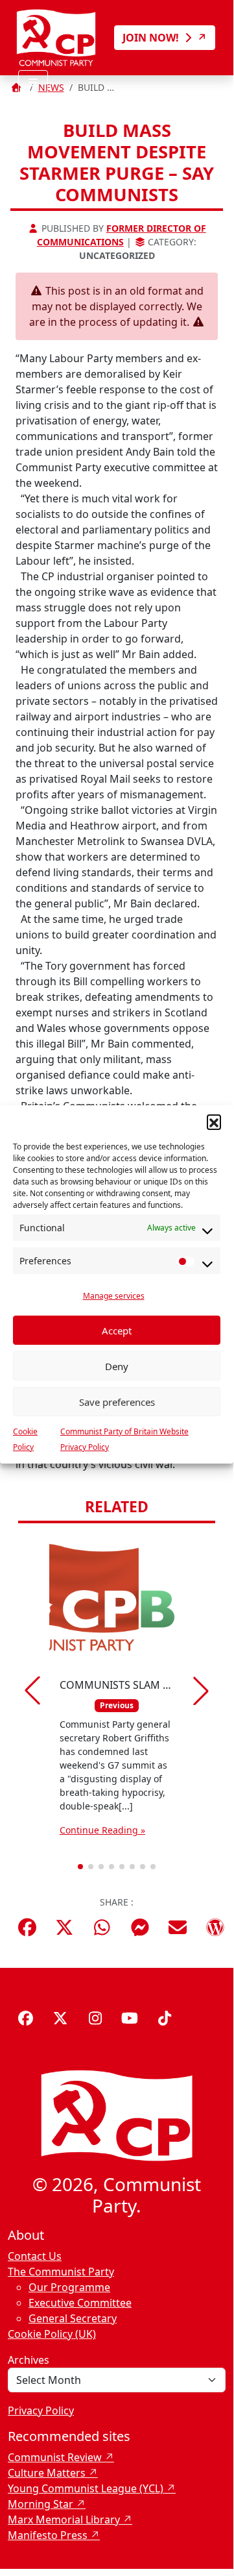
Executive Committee (80, 2303)
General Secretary (73, 2318)
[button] (214, 1122)
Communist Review (55, 2457)
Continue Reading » (102, 1830)
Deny (117, 1366)
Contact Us (35, 2256)
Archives (29, 2360)
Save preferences (117, 1402)
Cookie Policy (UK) (52, 2334)
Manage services (114, 1296)
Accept (117, 1331)
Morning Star (41, 2504)
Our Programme (69, 2287)
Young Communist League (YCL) (86, 2488)
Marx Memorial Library (64, 2520)
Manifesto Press (48, 2535)
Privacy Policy (41, 2410)
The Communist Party (61, 2272)
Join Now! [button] (152, 38)
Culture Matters (47, 2473)
